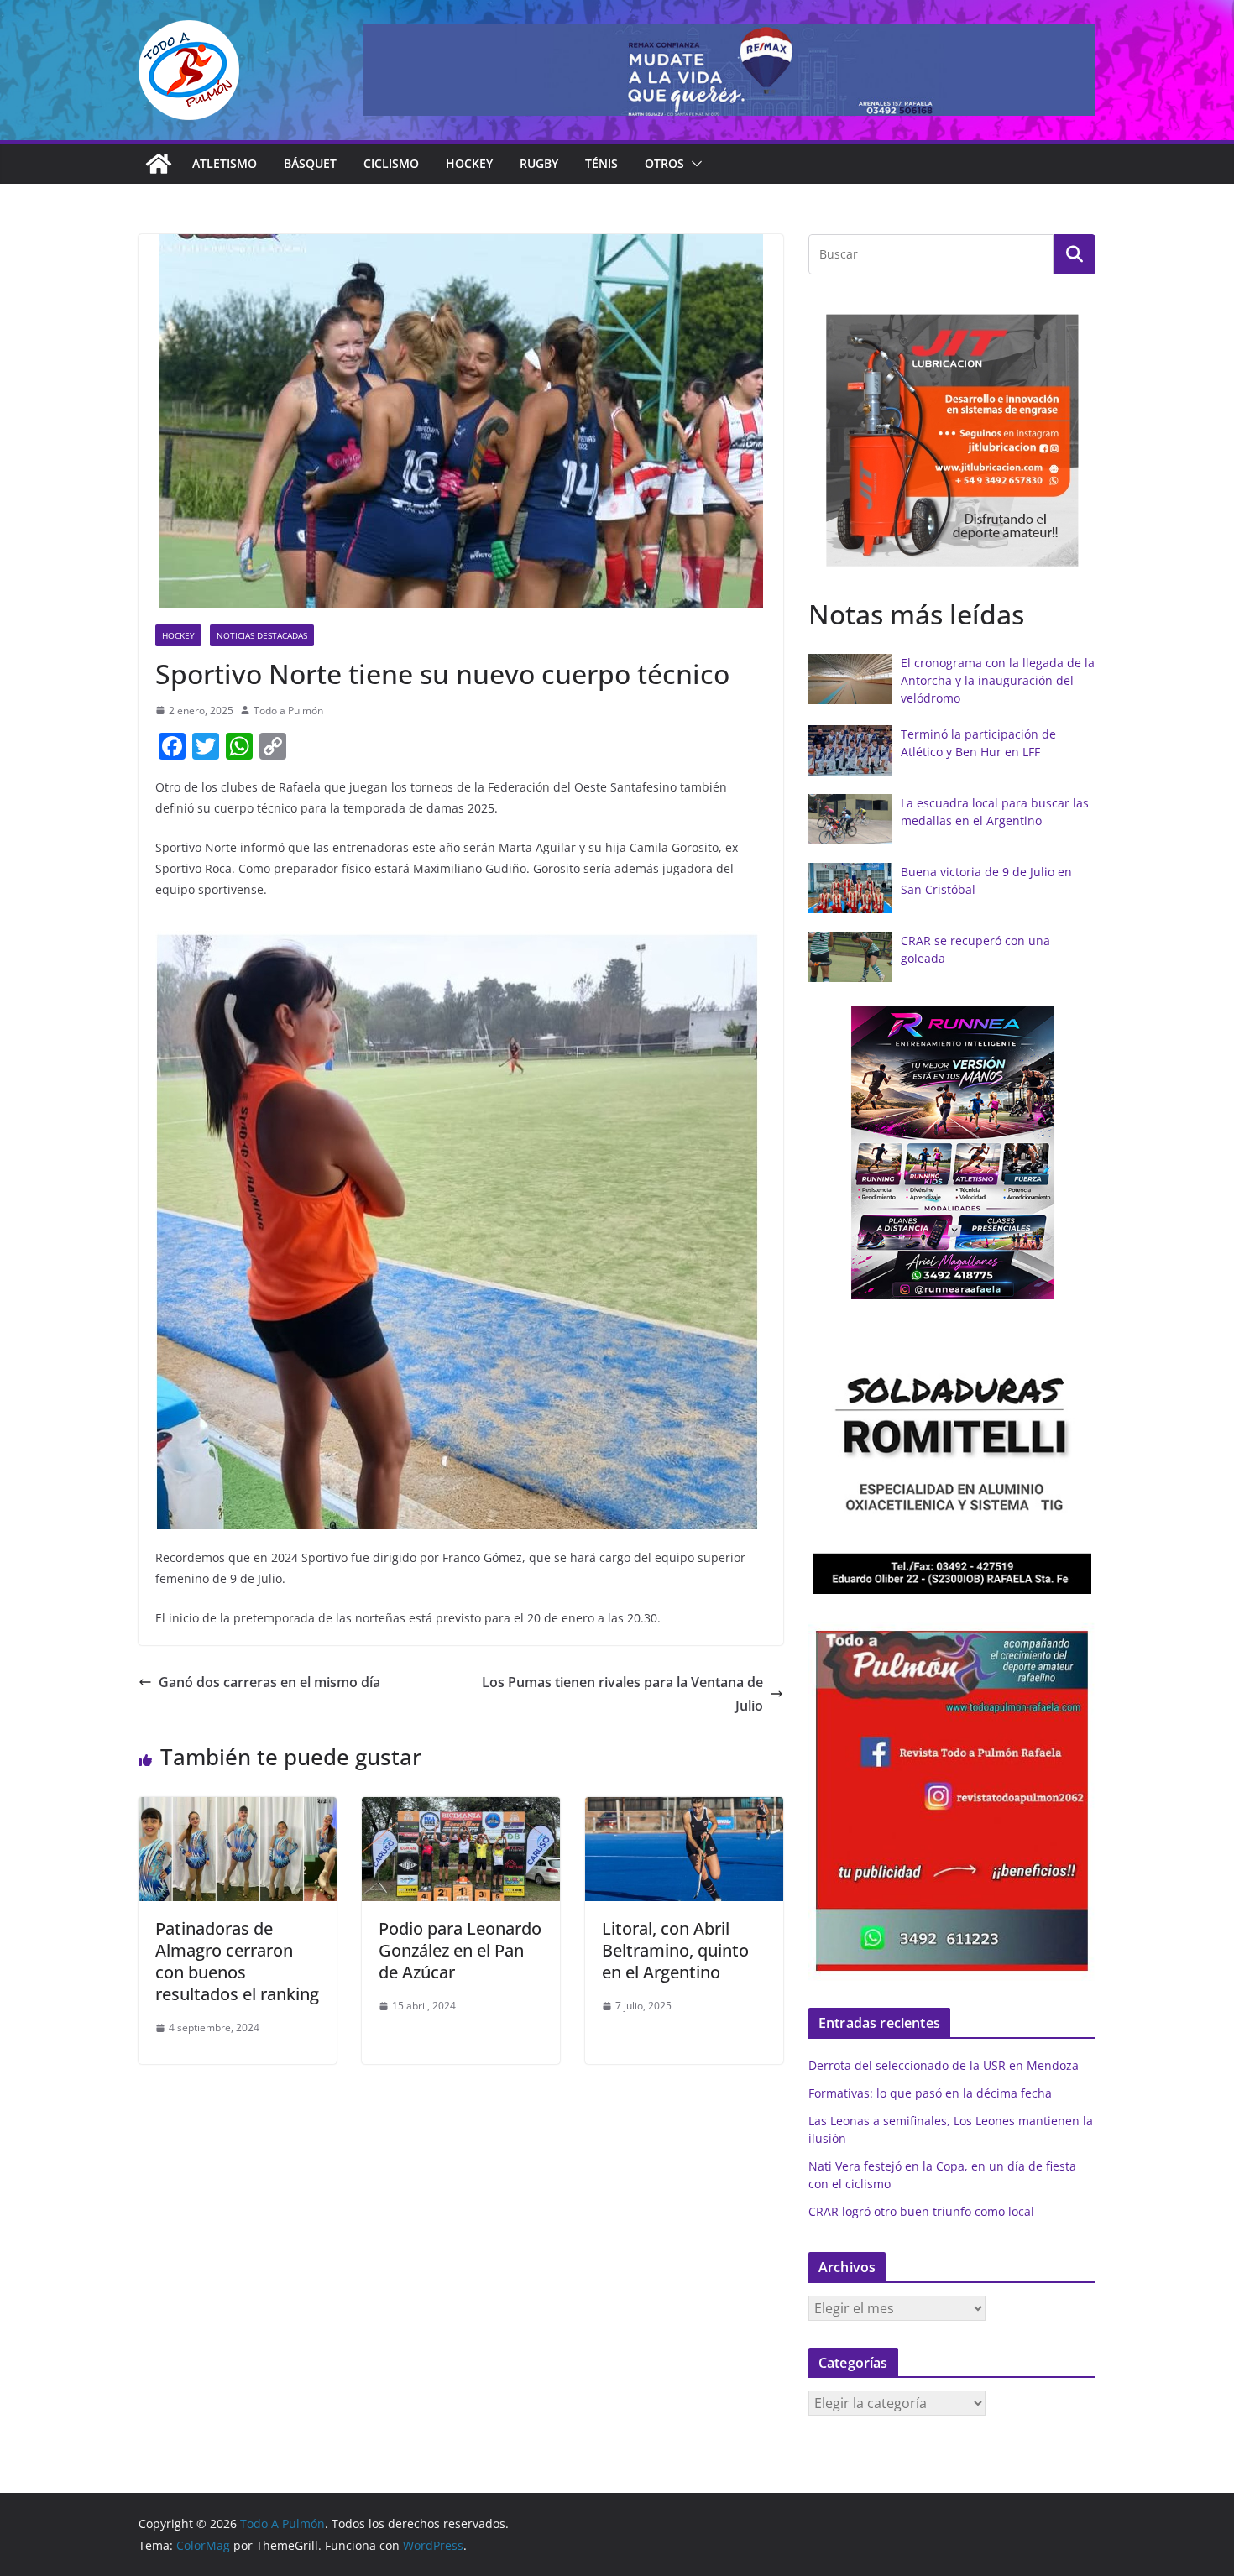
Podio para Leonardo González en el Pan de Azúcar (460, 1950)
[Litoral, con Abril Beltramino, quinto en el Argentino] (684, 1809)
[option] (952, 440)
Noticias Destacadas (262, 635)
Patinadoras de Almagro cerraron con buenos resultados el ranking (237, 1961)
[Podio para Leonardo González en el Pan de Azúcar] (461, 1809)
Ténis (601, 163)
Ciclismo (391, 163)
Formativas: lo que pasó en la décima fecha (930, 2093)
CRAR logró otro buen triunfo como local (921, 2211)
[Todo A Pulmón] (159, 164)
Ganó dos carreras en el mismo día (269, 1682)
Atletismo (225, 163)
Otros (664, 163)
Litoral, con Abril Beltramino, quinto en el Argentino (675, 1950)
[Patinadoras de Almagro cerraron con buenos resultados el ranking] (238, 1809)
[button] (693, 164)
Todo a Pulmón (288, 711)
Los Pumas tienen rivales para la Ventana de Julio (622, 1694)
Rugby (539, 163)
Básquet (310, 163)
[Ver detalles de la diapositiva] (729, 70)
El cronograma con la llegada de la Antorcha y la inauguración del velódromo (998, 680)
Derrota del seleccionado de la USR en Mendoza (944, 2065)
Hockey (469, 163)
